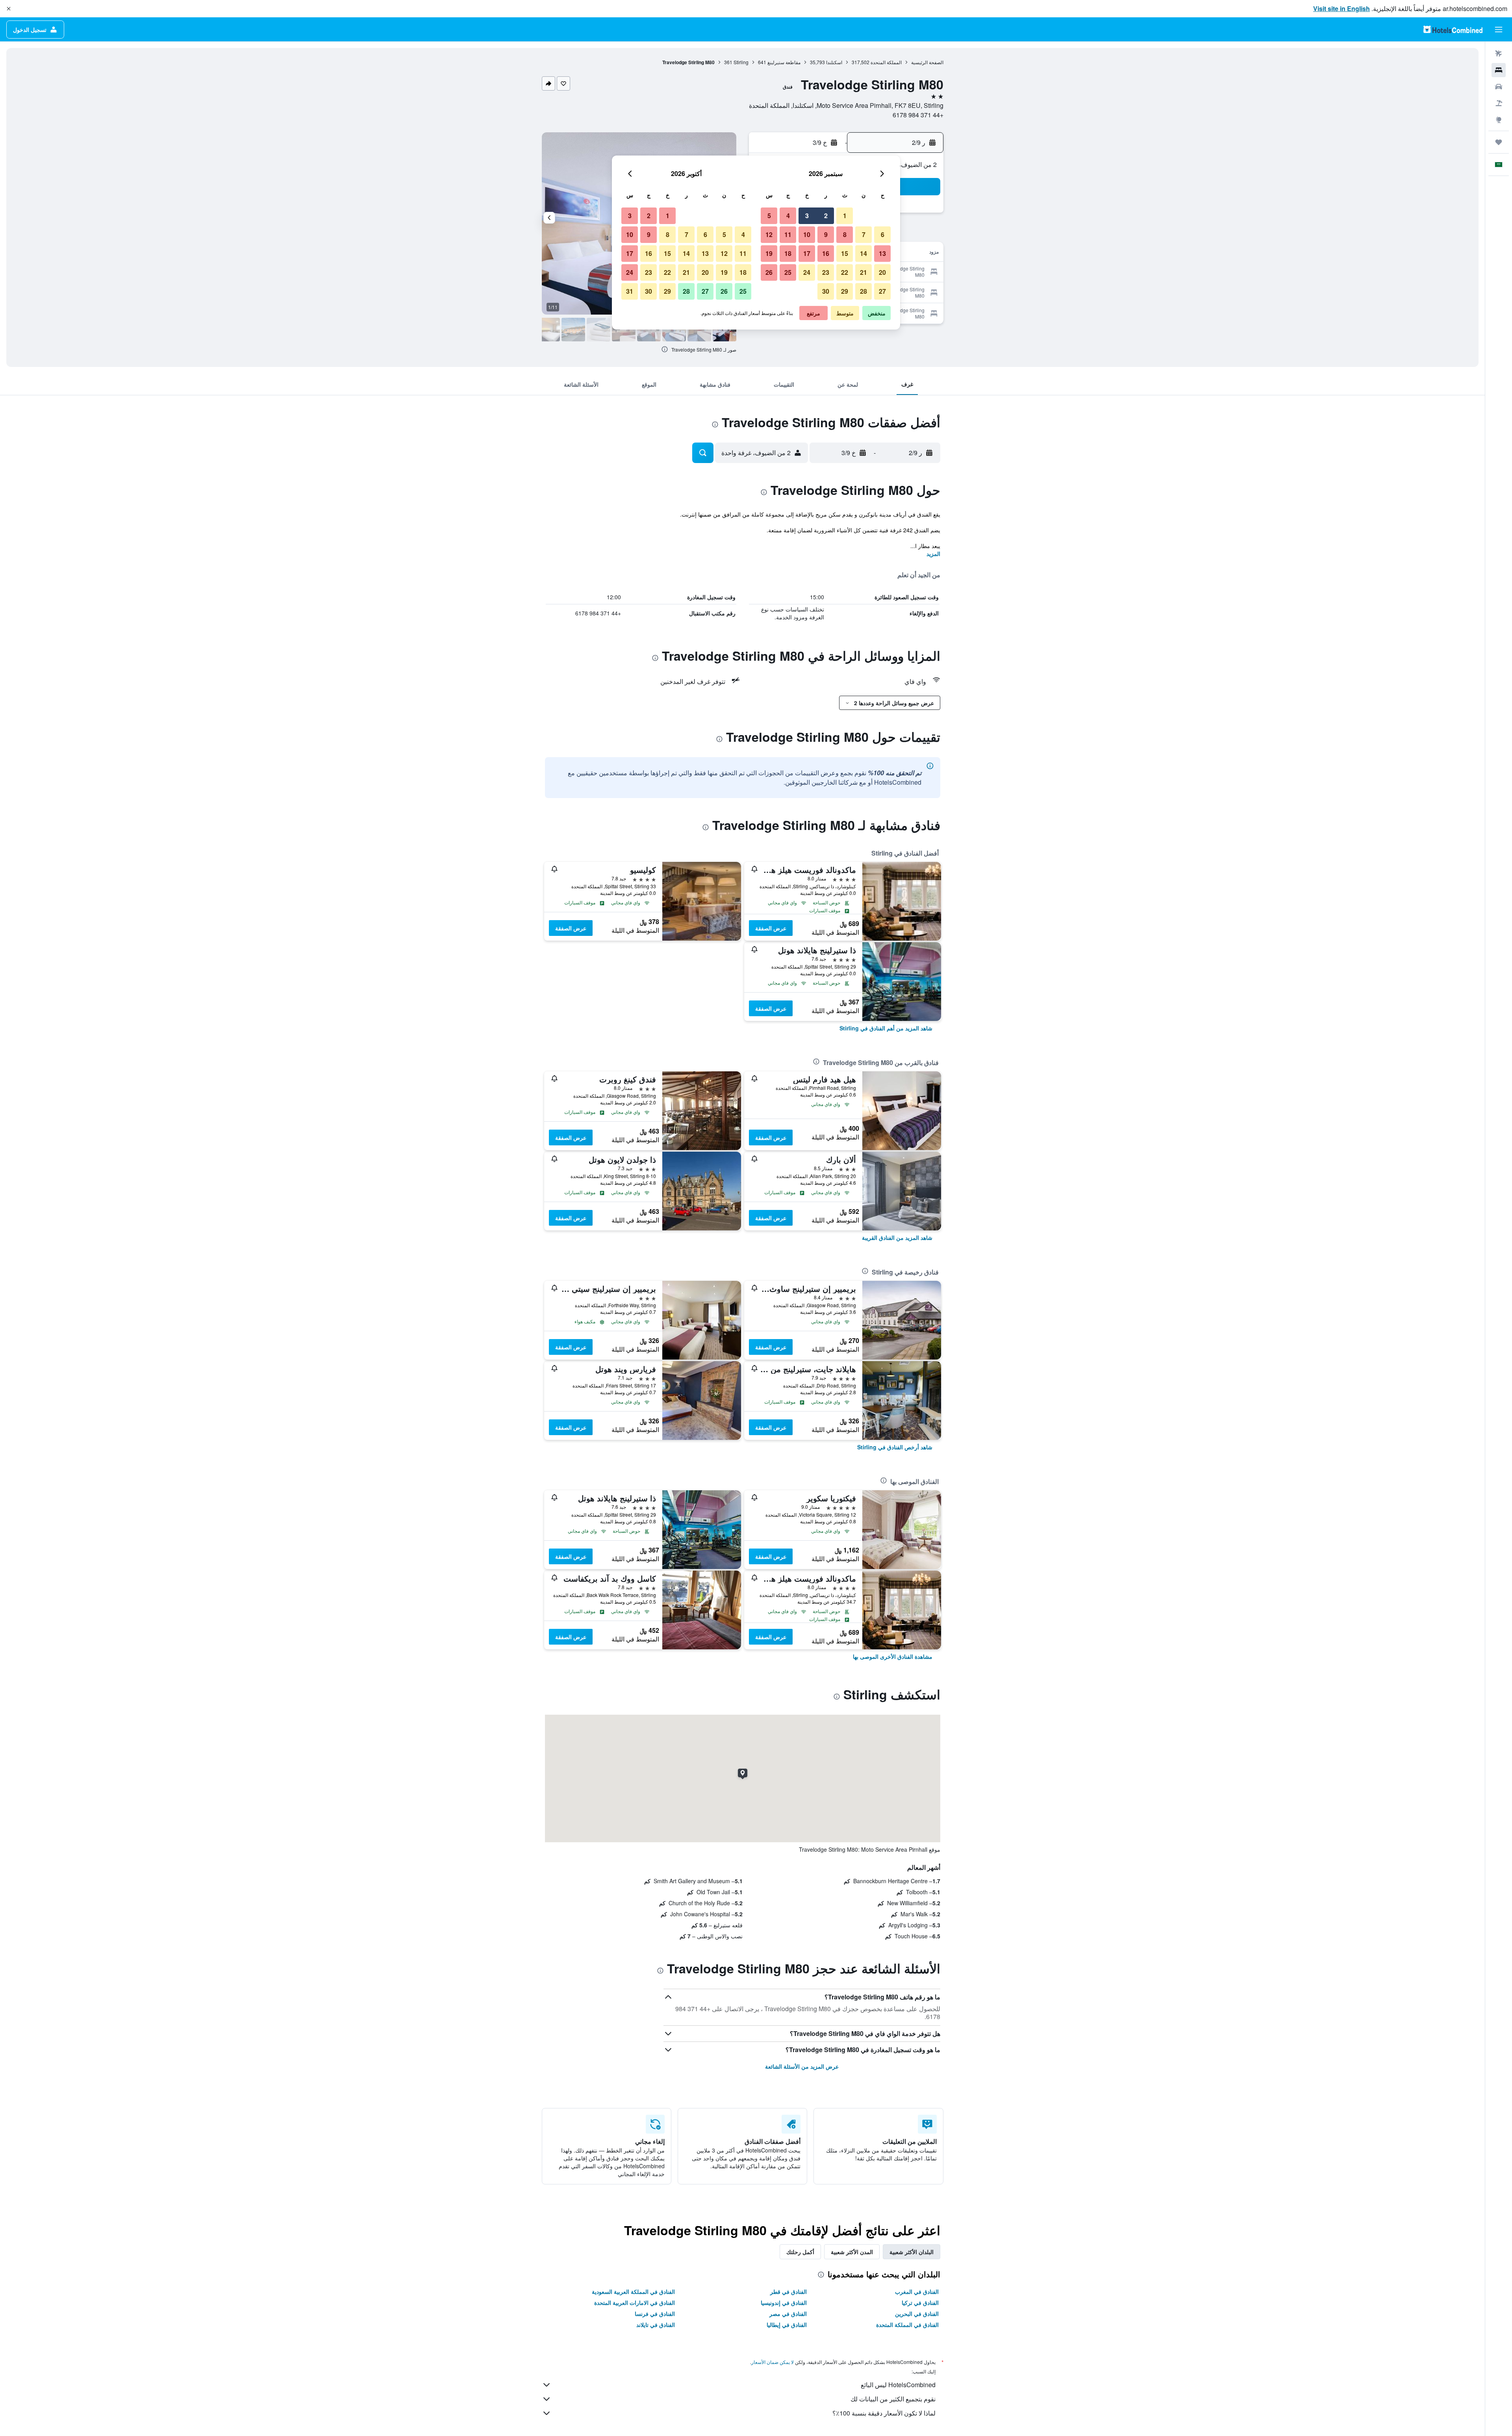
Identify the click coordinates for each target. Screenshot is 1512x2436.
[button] (9, 9)
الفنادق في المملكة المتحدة (907, 2325)
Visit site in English (1342, 8)
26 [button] (769, 272)
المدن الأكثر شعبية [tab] (852, 2252)
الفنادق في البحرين (917, 2314)
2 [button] (826, 216)
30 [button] (826, 291)
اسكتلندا (834, 62)
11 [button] (788, 234)
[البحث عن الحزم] (1499, 103)
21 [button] (863, 272)
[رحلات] (1499, 142)
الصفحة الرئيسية (927, 62)
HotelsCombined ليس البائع (898, 2385)
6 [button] (883, 234)
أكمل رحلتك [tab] (800, 2252)
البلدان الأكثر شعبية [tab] (912, 2252)
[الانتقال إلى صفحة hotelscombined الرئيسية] (1453, 29)
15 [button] (845, 253)
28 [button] (863, 291)
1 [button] (845, 216)
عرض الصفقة (771, 928)
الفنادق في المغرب (917, 2292)
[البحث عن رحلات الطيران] (1499, 54)
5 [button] (769, 216)
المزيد (933, 554)
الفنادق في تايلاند (656, 2325)
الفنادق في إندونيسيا (784, 2303)
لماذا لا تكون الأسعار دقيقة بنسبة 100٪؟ (884, 2413)
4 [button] (788, 216)
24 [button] (807, 272)
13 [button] (882, 253)
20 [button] (882, 272)
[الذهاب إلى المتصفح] (1499, 120)
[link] (886, 1028)
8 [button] (845, 234)
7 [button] (864, 234)
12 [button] (769, 234)
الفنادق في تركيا (920, 2303)
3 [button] (807, 216)
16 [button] (826, 253)
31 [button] (630, 291)
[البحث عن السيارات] (1499, 87)
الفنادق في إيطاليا (787, 2325)
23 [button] (826, 272)
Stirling (741, 62)
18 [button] (788, 253)
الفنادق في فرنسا (655, 2314)
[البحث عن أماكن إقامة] (1499, 70)
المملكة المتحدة (886, 62)
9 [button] (826, 234)
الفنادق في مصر (788, 2314)
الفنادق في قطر (788, 2292)
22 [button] (845, 272)
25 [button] (788, 272)
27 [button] (882, 291)
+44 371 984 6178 (918, 115)
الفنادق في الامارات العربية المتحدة (635, 2303)
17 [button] (807, 253)
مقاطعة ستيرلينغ (784, 62)
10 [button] (807, 234)
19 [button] (769, 253)
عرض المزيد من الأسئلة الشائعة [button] (802, 2066)
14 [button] (863, 253)
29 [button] (845, 291)
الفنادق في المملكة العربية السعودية (633, 2292)
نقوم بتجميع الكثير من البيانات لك (893, 2399)
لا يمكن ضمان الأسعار (773, 2362)
